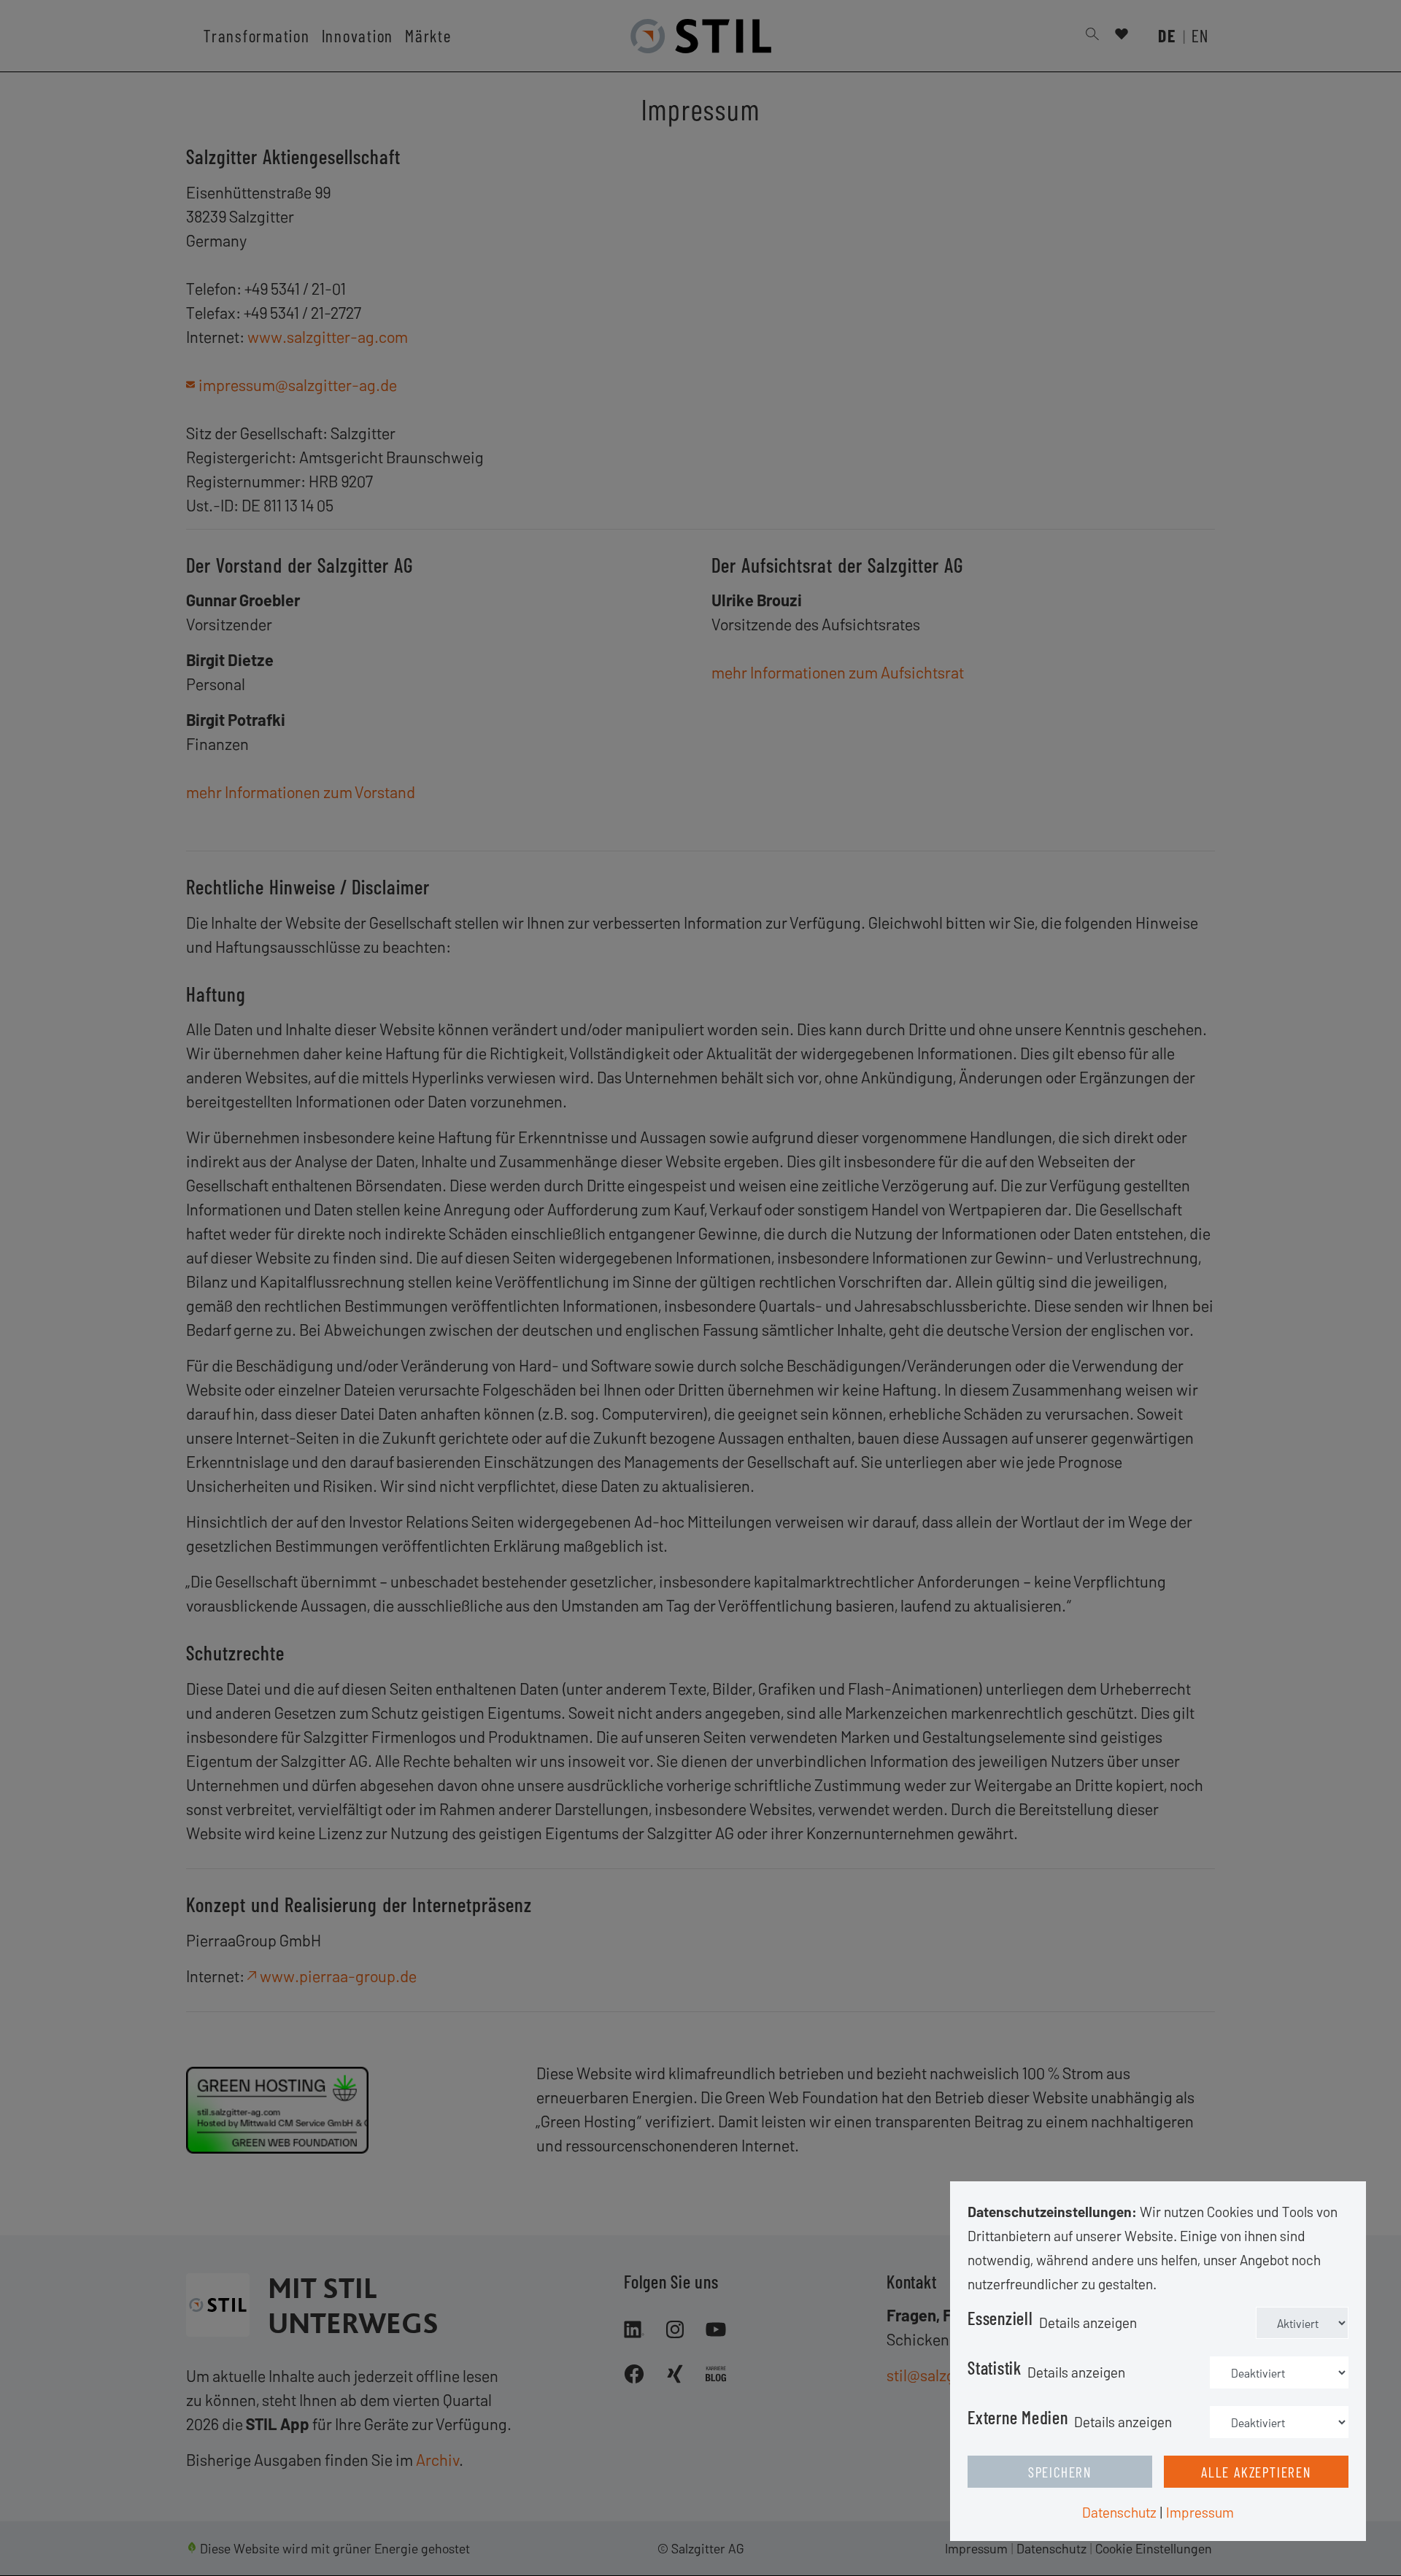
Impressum (1200, 2512)
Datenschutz (1119, 2512)
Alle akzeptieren (1256, 2472)
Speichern (1060, 2472)
